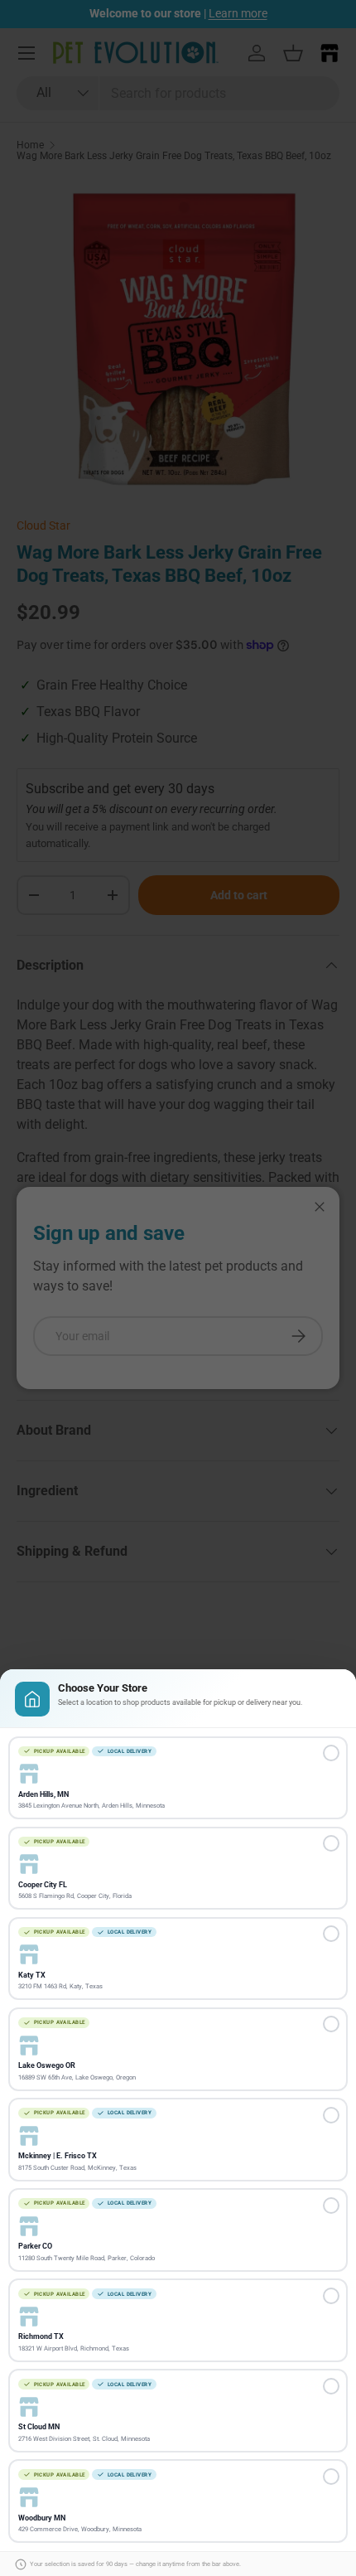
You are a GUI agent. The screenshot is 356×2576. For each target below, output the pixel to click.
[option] (178, 1778)
